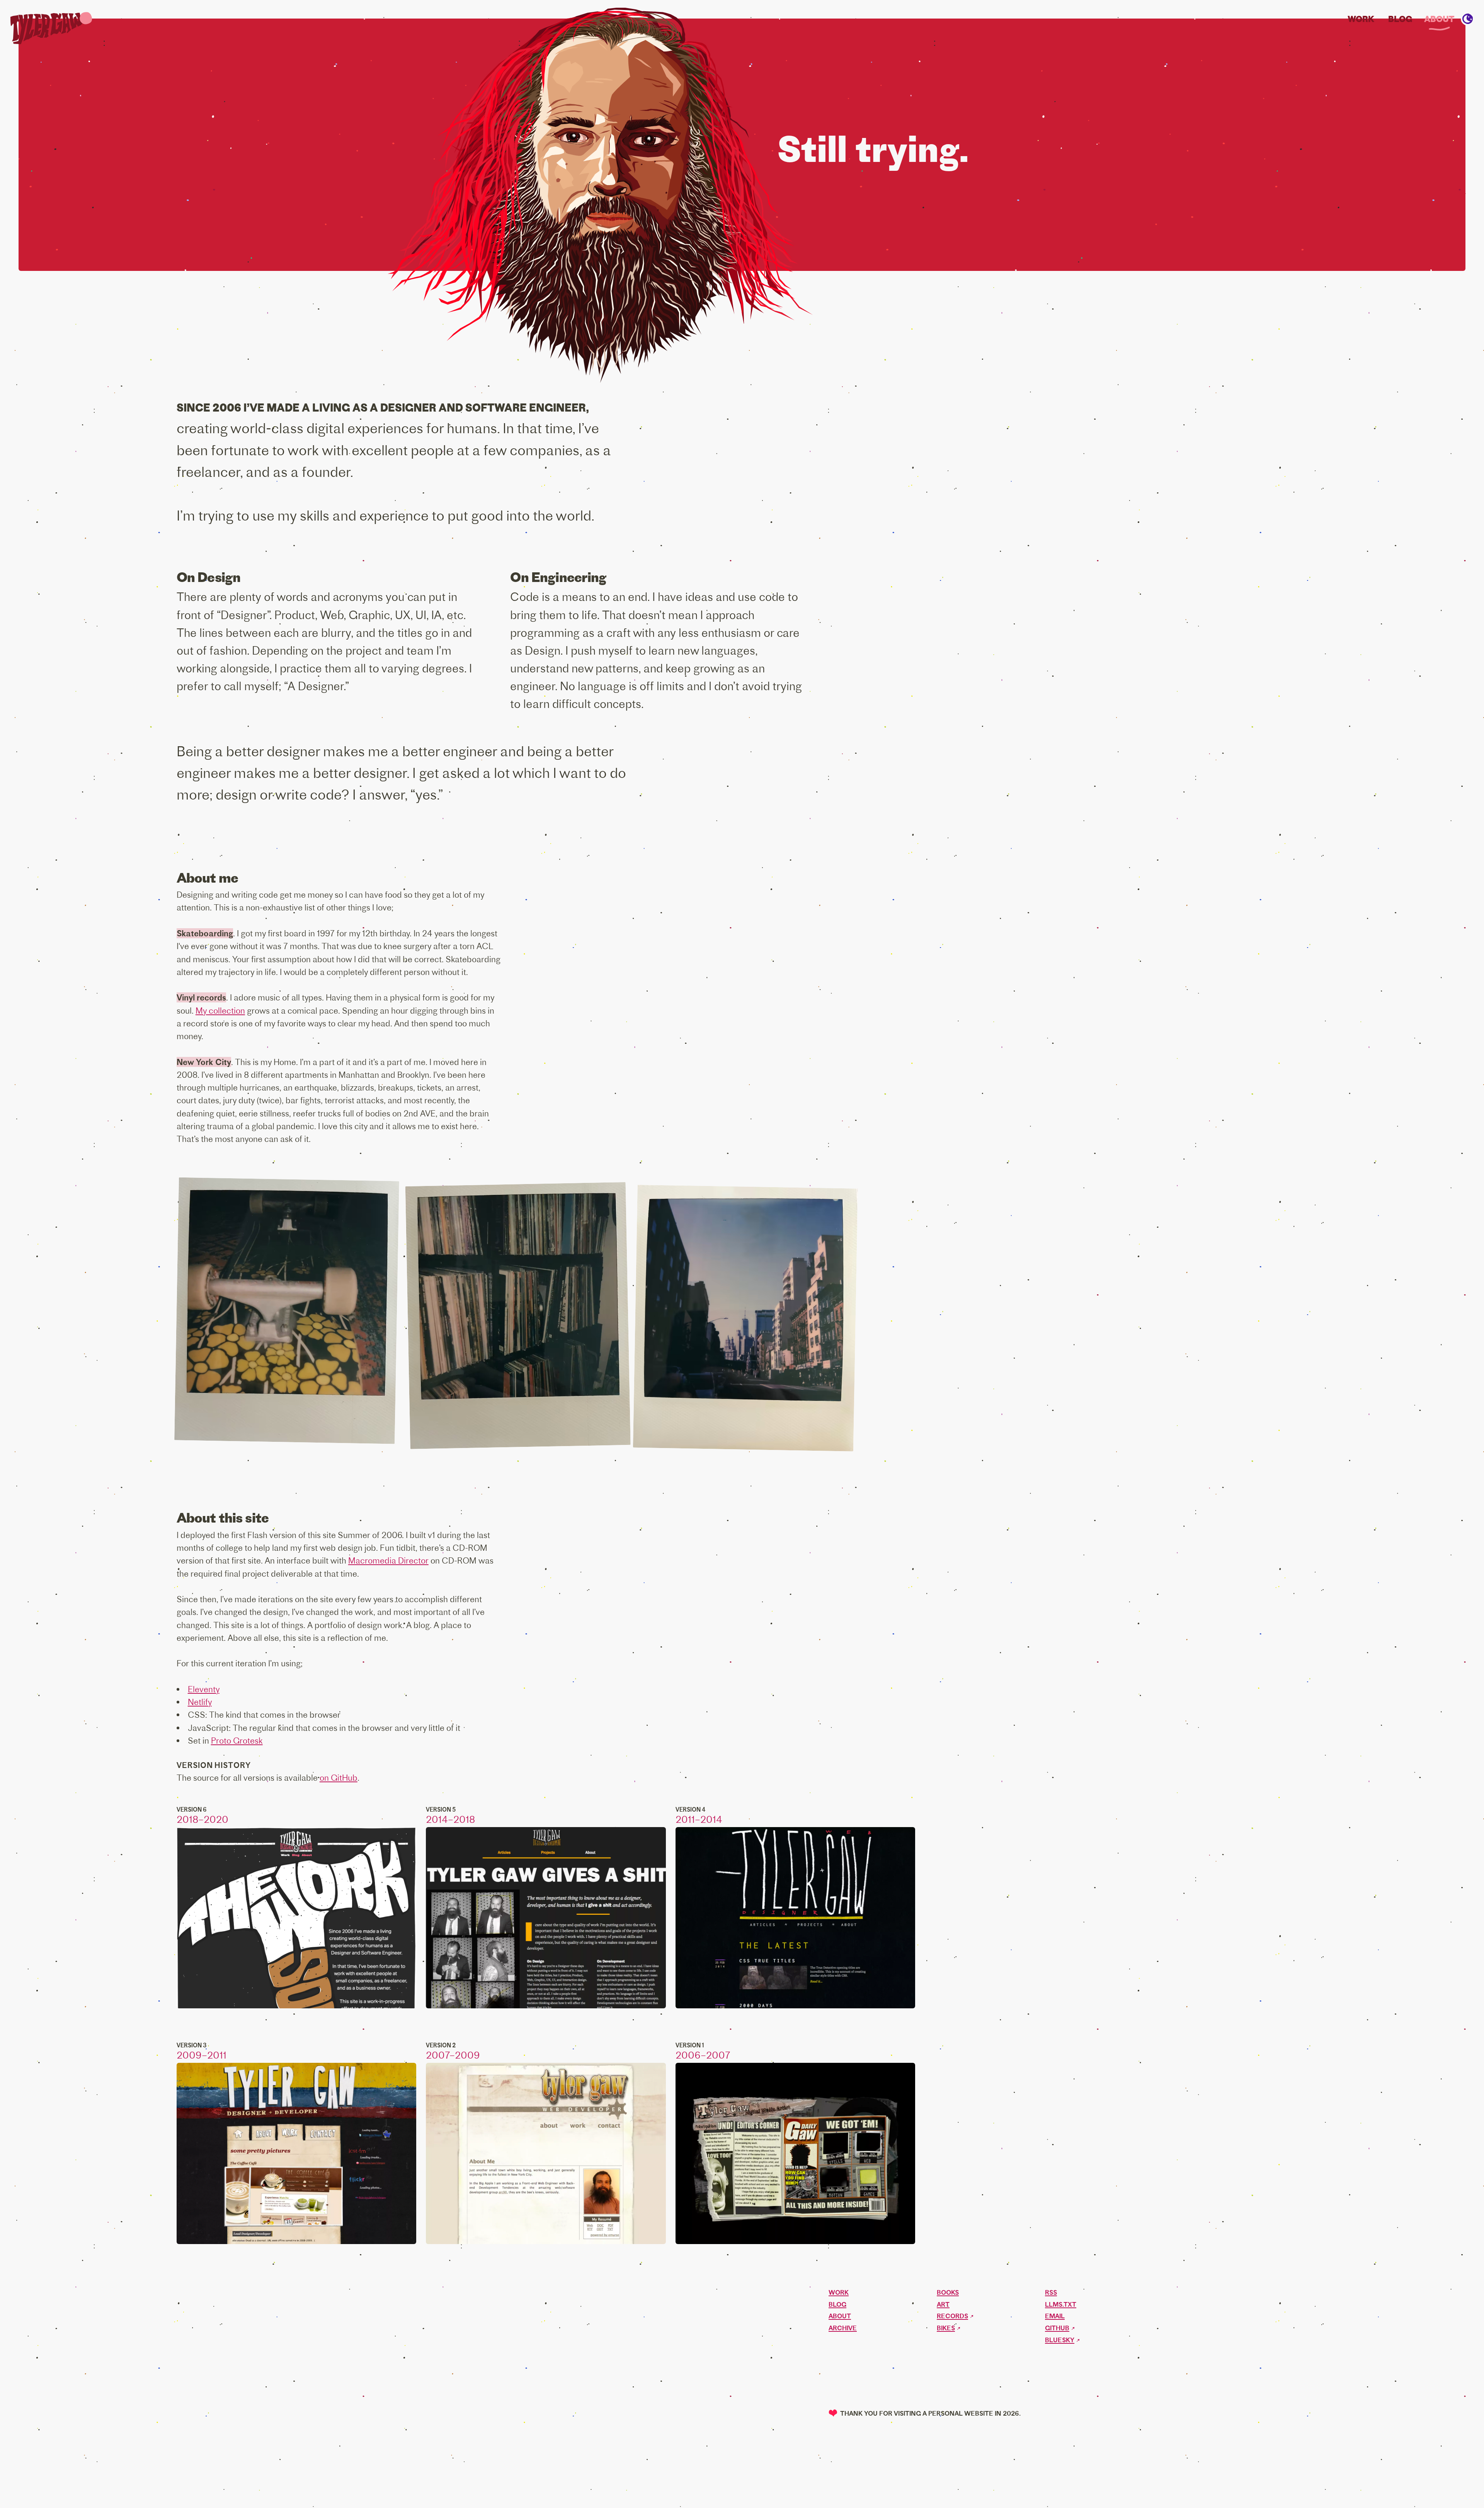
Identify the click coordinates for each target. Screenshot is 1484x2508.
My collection (220, 1011)
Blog (1400, 19)
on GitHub (339, 1778)
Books (948, 2293)
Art (943, 2305)
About (1439, 19)
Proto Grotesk (237, 1741)
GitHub (1057, 2328)
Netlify (200, 1702)
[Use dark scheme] (1468, 19)
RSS (1051, 2293)
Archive (843, 2328)
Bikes (946, 2328)
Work (1361, 19)
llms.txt (1061, 2305)
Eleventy (204, 1689)
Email (1055, 2316)
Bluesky (1060, 2340)
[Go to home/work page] (48, 29)
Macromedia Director (388, 1560)
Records (952, 2316)
